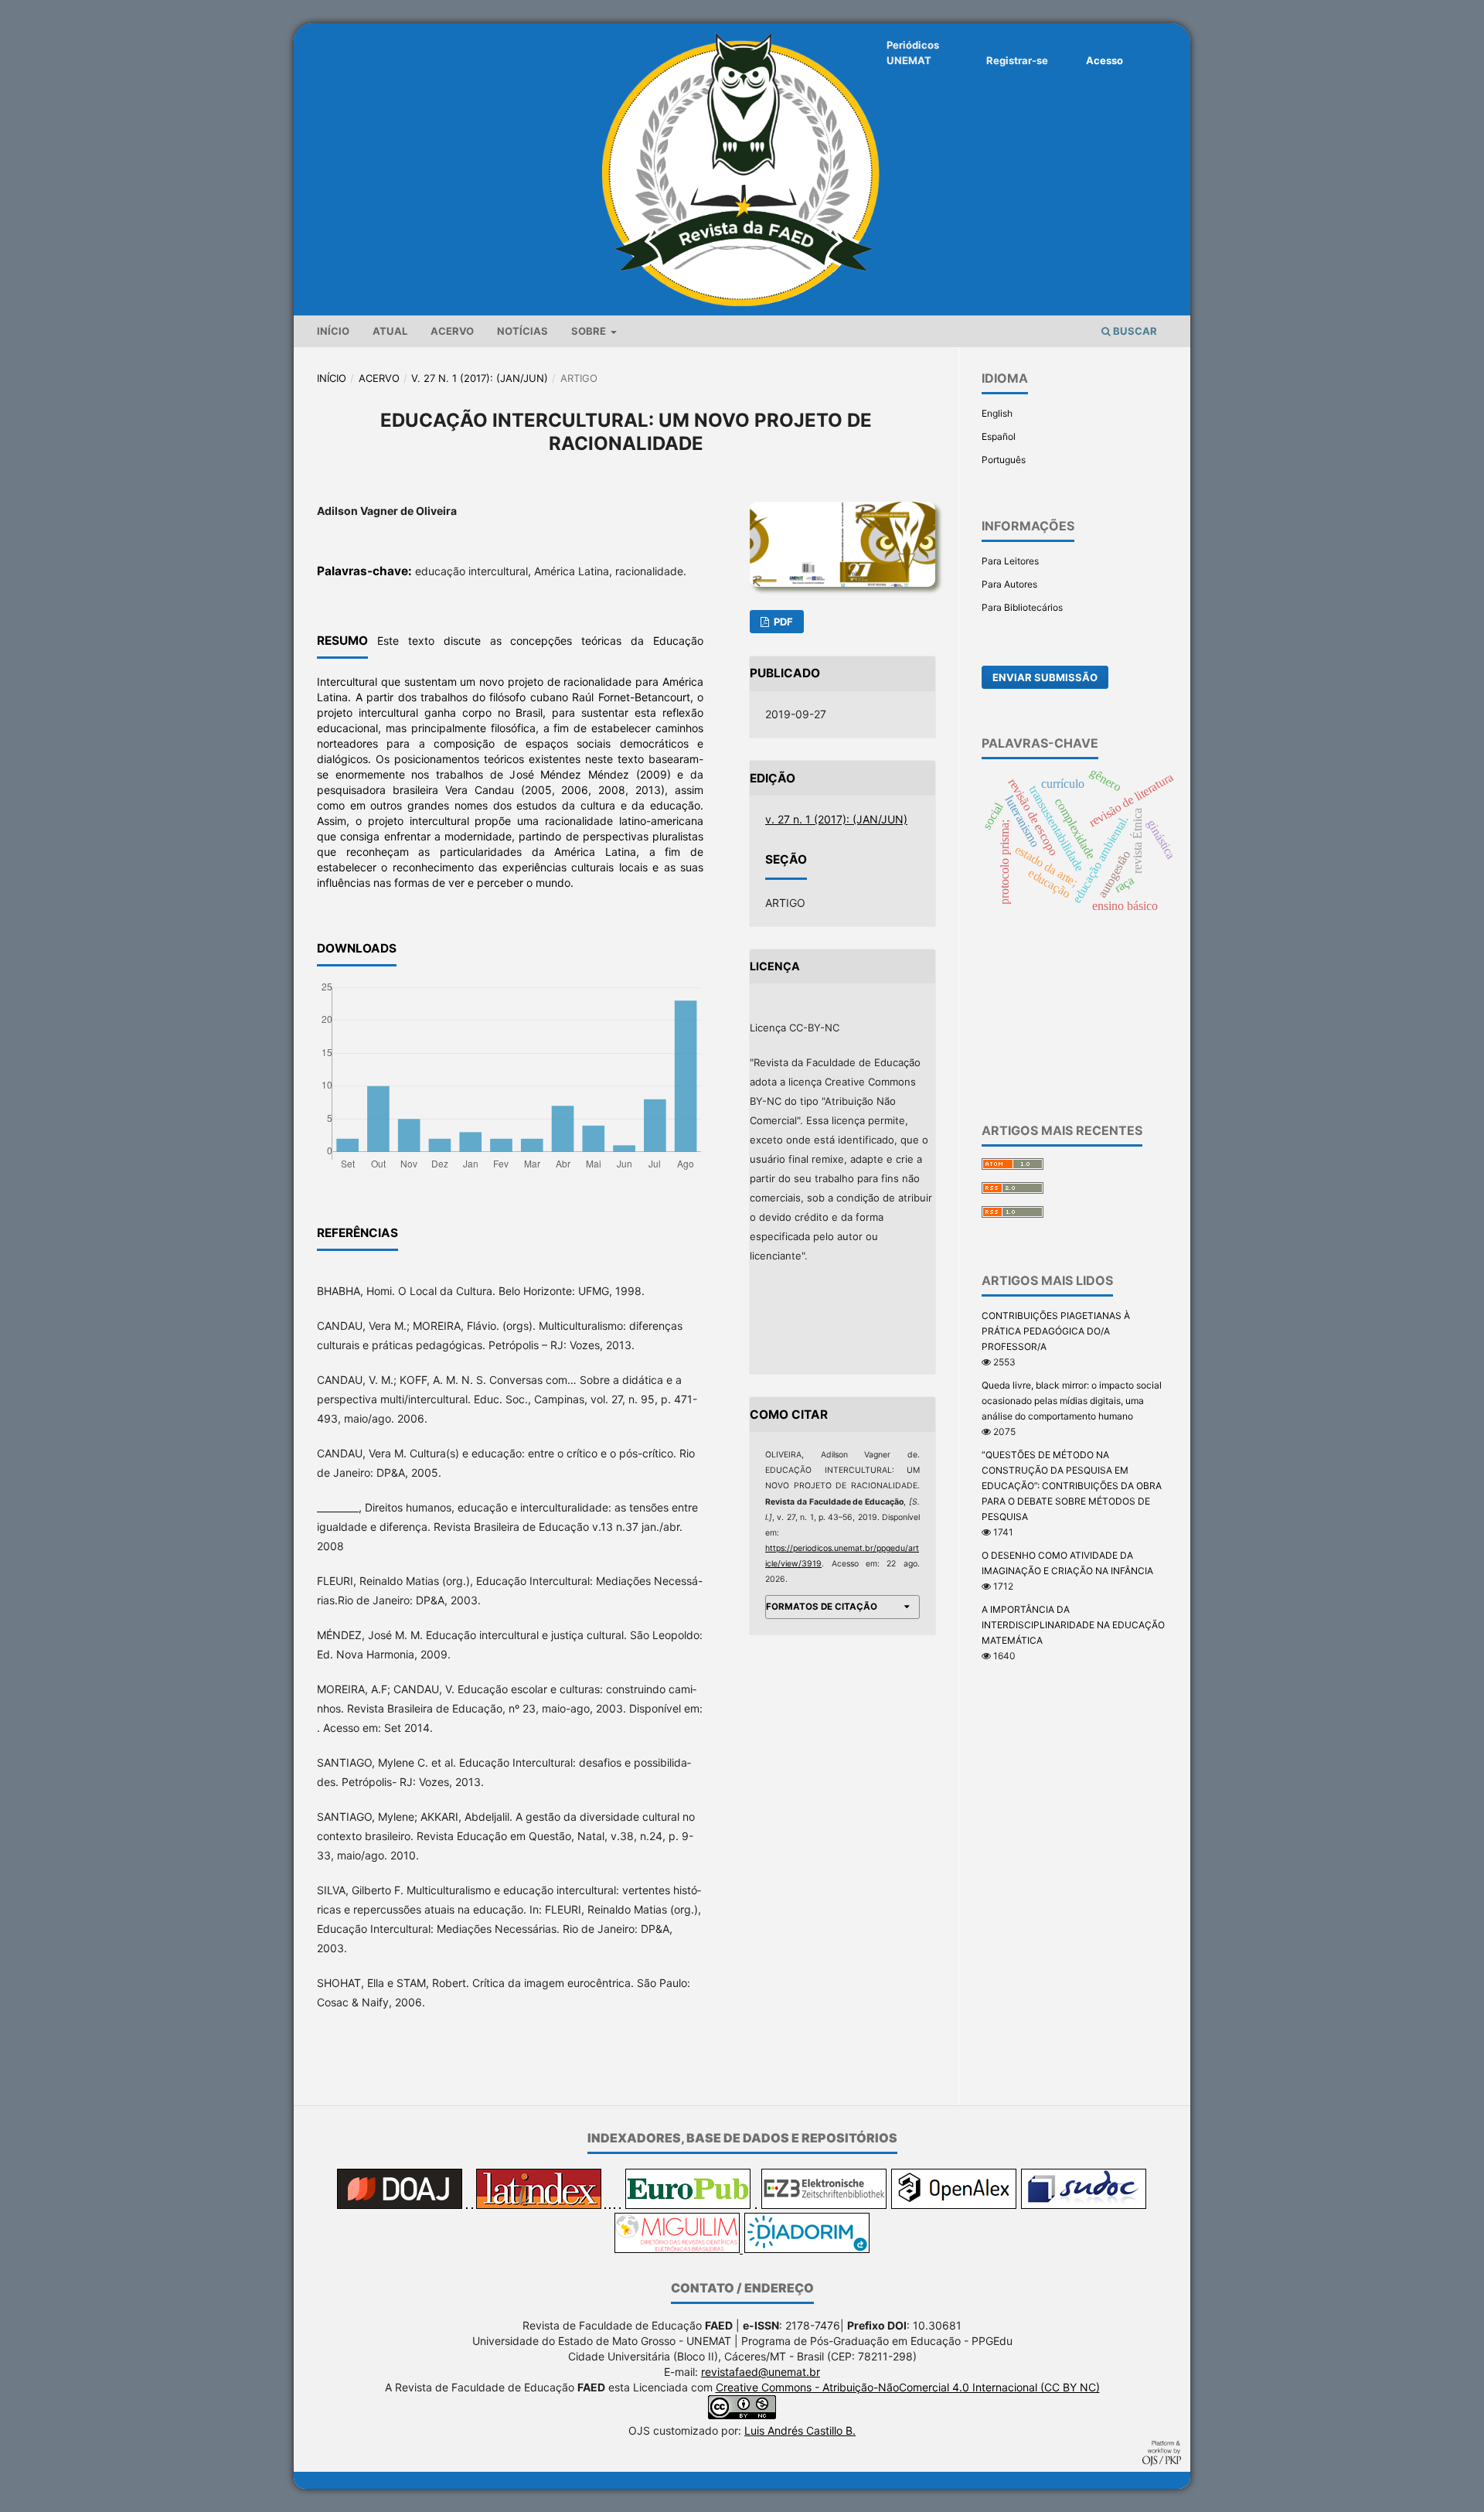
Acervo (452, 331)
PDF (782, 622)
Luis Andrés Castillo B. (800, 2430)
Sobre (590, 331)
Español (999, 436)
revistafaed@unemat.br (761, 2372)
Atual (390, 331)
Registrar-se (1017, 60)
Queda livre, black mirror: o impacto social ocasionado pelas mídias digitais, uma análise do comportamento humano (1072, 1401)
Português (1004, 460)
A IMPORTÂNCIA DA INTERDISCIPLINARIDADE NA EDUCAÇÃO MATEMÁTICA (1073, 1625)
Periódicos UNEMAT (913, 53)
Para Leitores (1010, 561)
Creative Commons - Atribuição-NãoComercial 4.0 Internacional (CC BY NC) (908, 2387)
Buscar (1134, 331)
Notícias (522, 331)
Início (333, 331)
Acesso (1104, 60)
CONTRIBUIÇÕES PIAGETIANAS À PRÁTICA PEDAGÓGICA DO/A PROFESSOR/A (1056, 1331)
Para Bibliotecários (1022, 607)
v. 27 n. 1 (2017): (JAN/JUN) (480, 378)
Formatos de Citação (822, 1607)
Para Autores (1009, 584)
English (997, 413)
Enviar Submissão (1045, 677)
